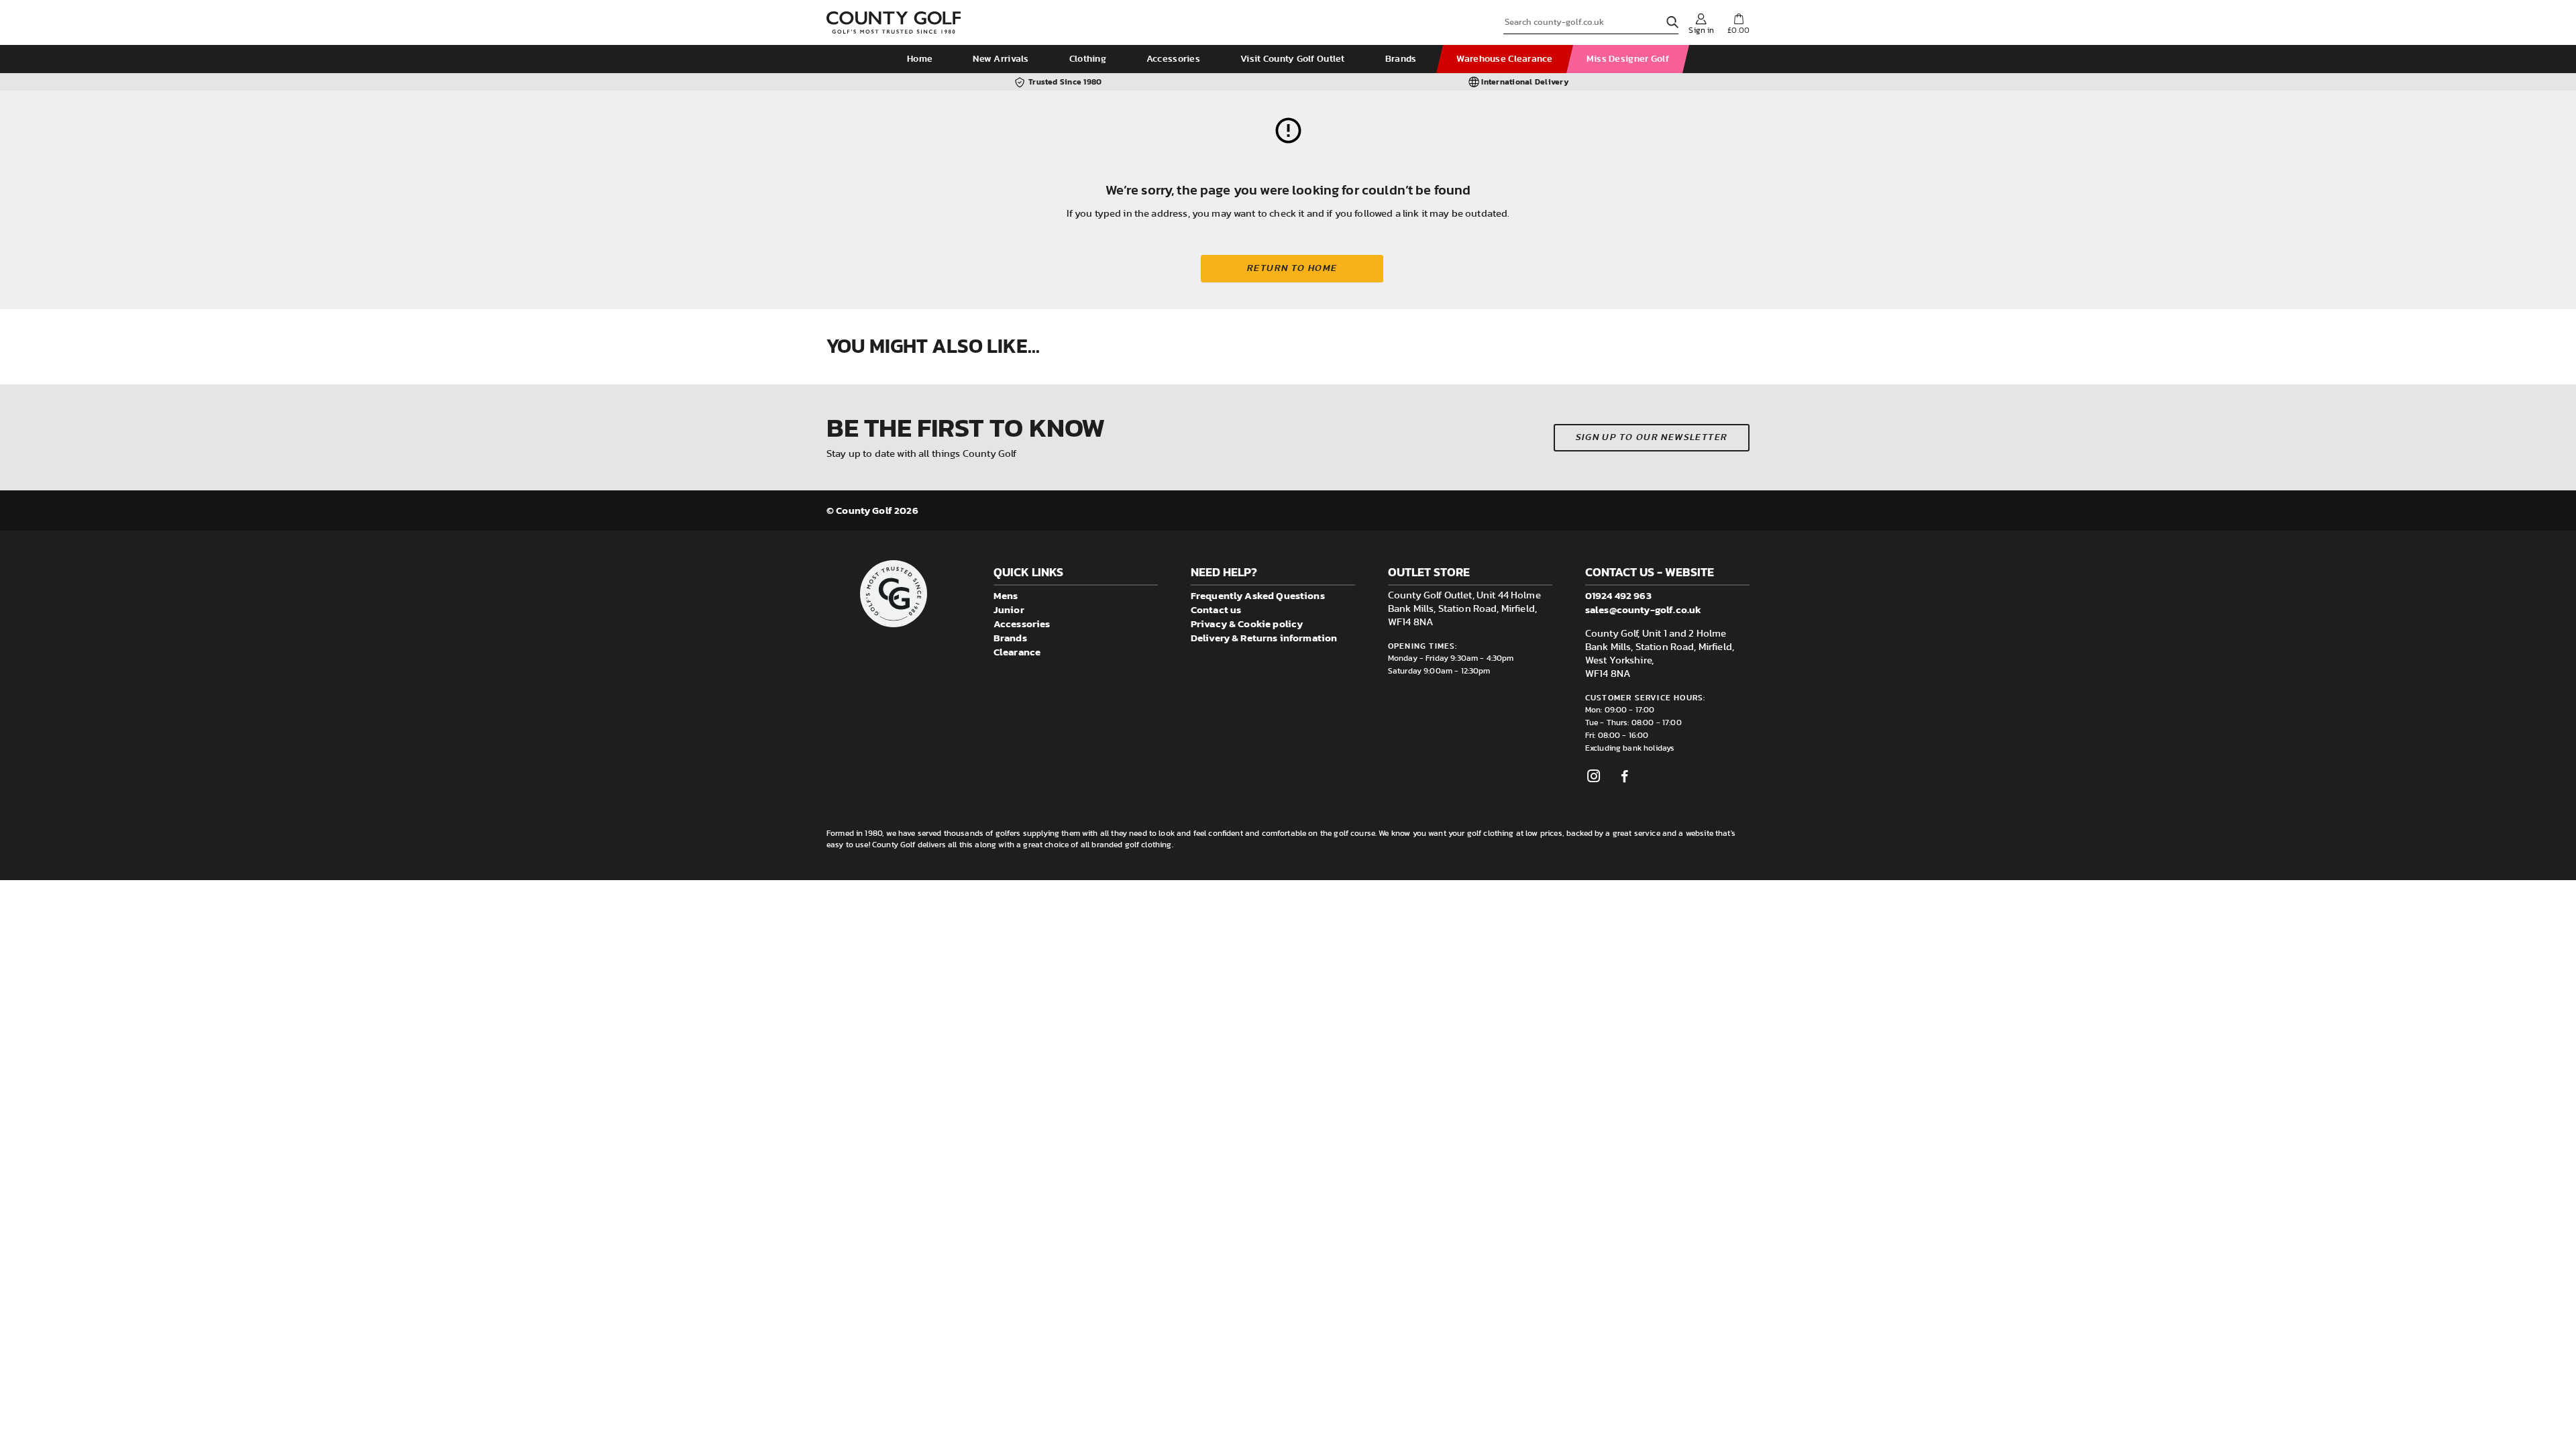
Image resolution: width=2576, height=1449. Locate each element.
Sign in (1701, 30)
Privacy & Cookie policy (1247, 624)
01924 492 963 (1618, 595)
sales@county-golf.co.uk (1643, 609)
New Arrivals (1001, 59)
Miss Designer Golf (1628, 59)
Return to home (1292, 268)
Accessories (1173, 59)
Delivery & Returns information (1264, 638)
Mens (1006, 595)
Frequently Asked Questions (1258, 595)
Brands (1401, 59)
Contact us (1216, 609)
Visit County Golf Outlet (1293, 59)
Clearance (1017, 652)
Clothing (1088, 59)
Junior (1009, 609)
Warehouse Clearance (1504, 59)
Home (920, 59)
